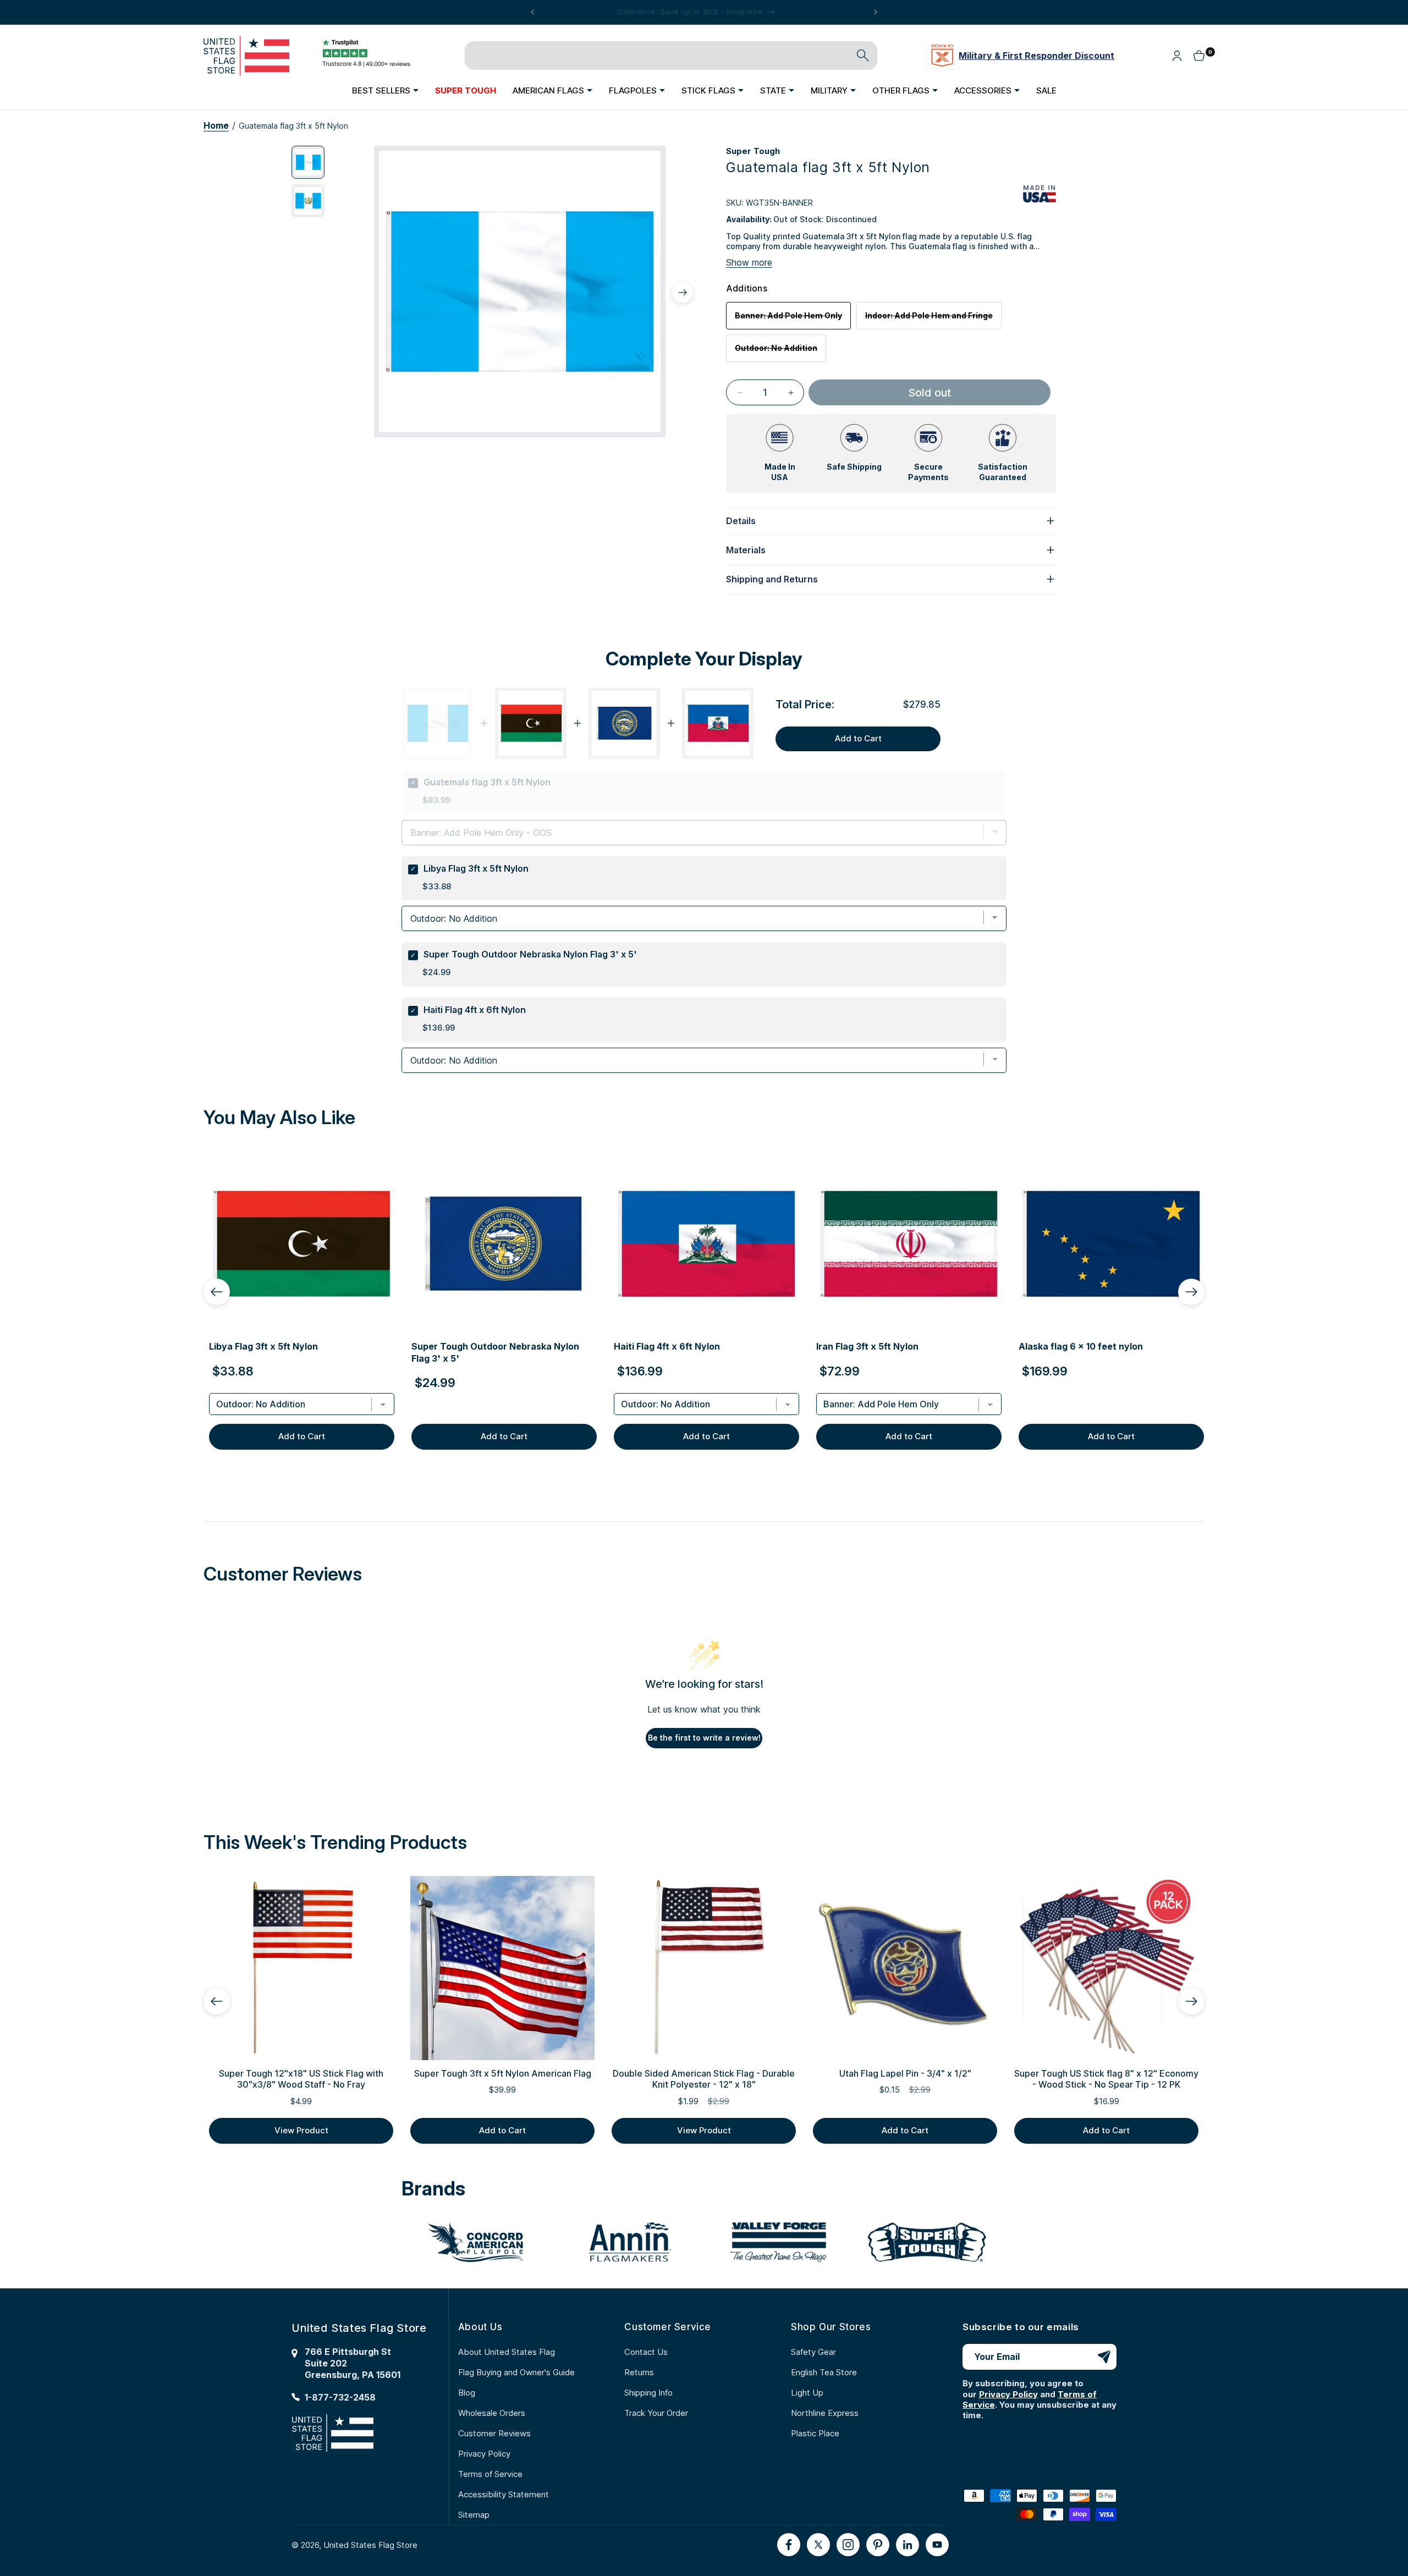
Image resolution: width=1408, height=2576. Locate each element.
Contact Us (646, 2352)
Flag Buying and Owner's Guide (516, 2372)
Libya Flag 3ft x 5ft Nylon (476, 868)
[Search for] (863, 56)
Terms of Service (490, 2474)
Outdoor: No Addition (780, 352)
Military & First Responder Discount (1036, 56)
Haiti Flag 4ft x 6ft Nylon (475, 1010)
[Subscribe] (1104, 2357)
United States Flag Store (370, 2545)
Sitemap (474, 2515)
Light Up (807, 2393)
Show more (749, 262)
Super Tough (753, 151)
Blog (467, 2393)
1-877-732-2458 (340, 2397)
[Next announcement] (876, 12)
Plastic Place (815, 2433)
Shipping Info (648, 2393)
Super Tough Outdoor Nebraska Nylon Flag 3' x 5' (530, 954)
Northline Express (825, 2413)
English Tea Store (824, 2372)
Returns (639, 2372)
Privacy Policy (484, 2454)
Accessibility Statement (504, 2494)
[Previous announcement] (532, 12)
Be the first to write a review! (704, 1738)
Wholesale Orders (492, 2413)
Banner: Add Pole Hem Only (793, 320)
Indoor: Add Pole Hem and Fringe (933, 320)
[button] (385, 90)
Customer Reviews (494, 2433)
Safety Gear (813, 2352)
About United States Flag (507, 2352)
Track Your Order (656, 2413)
